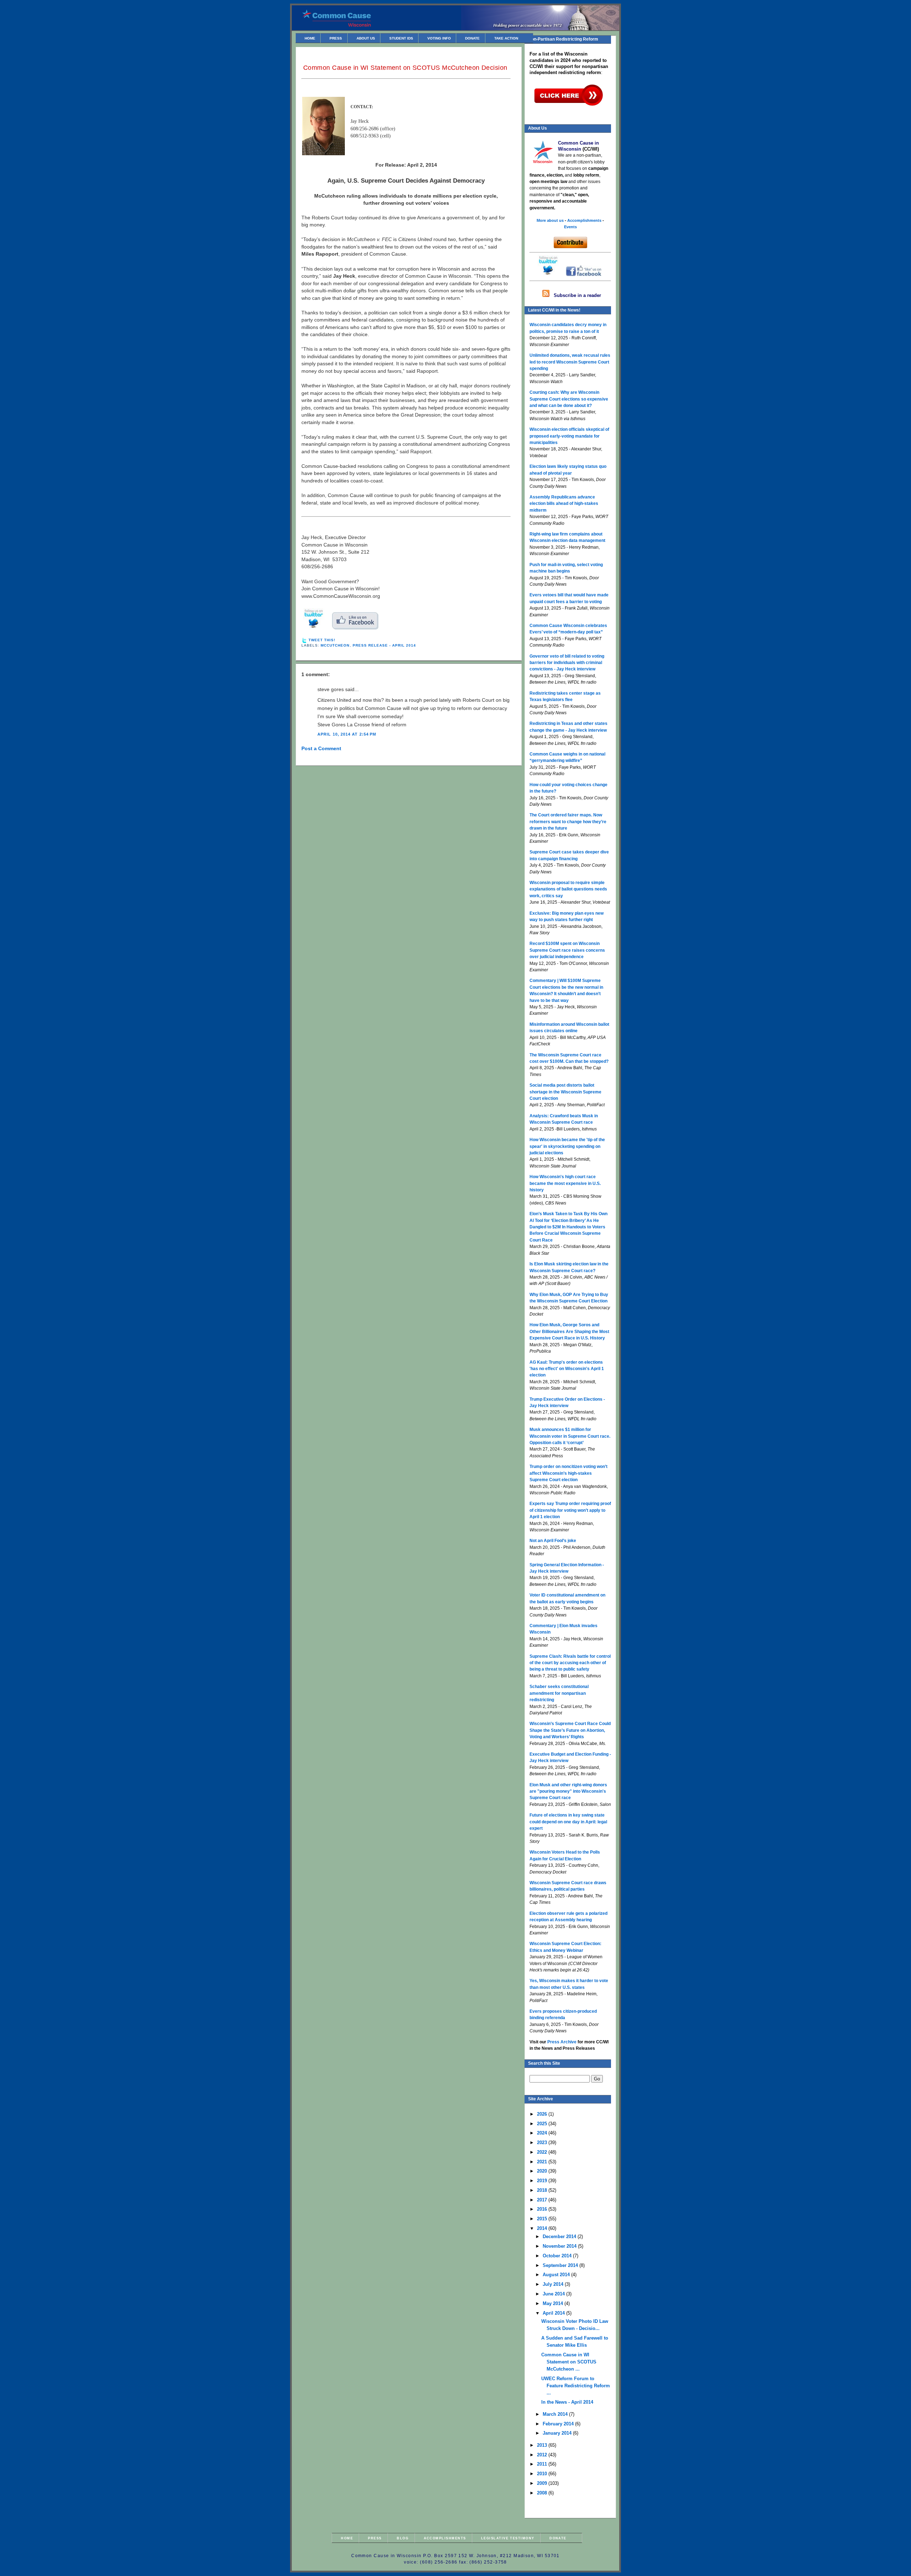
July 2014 (554, 2284)
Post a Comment (321, 748)
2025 (543, 2124)
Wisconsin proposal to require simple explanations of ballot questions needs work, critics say (568, 889)
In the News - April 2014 (567, 2402)
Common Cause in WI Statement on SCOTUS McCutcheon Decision (405, 68)
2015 (543, 2219)
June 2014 (554, 2294)
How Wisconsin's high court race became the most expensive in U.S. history (565, 1183)
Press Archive (562, 2042)
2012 (543, 2455)
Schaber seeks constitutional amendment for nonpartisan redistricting (559, 1693)
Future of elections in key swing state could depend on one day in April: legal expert (568, 1822)
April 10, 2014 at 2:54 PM (347, 734)
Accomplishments (445, 2538)
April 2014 (554, 2313)
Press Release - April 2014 (385, 645)
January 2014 (558, 2433)
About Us (366, 38)
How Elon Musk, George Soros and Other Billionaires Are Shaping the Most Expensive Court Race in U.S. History (569, 1331)
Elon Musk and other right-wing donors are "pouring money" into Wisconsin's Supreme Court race (568, 1791)
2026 (543, 2114)
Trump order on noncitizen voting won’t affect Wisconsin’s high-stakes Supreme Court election (568, 1473)
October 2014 (558, 2256)
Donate (472, 38)
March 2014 (556, 2414)
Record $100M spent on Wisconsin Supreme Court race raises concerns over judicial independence (567, 950)
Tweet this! (322, 640)
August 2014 (557, 2275)
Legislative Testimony (508, 2538)
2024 (543, 2133)
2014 (543, 2228)
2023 (543, 2143)
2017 (543, 2200)
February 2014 (559, 2424)
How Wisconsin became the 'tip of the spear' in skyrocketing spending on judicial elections (567, 1146)
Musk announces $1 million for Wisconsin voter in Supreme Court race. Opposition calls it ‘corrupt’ (570, 1436)
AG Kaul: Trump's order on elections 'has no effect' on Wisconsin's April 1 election (567, 1369)
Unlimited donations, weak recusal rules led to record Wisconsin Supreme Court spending (570, 362)
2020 (543, 2171)
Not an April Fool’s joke (553, 1541)
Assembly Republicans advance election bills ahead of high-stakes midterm (564, 504)
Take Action (506, 38)
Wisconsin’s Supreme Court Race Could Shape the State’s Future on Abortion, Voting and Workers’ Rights (570, 1730)
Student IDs (401, 38)
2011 (543, 2464)
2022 (543, 2152)
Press (336, 38)
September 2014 (561, 2265)
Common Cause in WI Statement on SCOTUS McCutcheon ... (569, 2362)
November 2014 (560, 2246)
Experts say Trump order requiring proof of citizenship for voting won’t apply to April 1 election (570, 1510)
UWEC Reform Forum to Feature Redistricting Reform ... (576, 2386)
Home (310, 38)
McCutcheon (335, 645)
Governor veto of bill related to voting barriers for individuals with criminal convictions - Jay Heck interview (567, 663)
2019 (543, 2181)
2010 (543, 2474)
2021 (543, 2162)
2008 (543, 2493)
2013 (543, 2445)
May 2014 (554, 2303)
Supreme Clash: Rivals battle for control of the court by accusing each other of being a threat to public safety (570, 1663)
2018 (543, 2190)
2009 (543, 2483)
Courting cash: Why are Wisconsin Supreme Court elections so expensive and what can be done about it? (569, 399)
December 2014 (560, 2237)
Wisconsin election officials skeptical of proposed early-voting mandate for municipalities (569, 436)
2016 (543, 2209)
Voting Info (439, 38)
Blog (403, 2538)
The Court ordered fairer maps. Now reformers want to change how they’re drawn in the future (568, 822)
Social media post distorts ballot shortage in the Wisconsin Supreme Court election (565, 1092)
